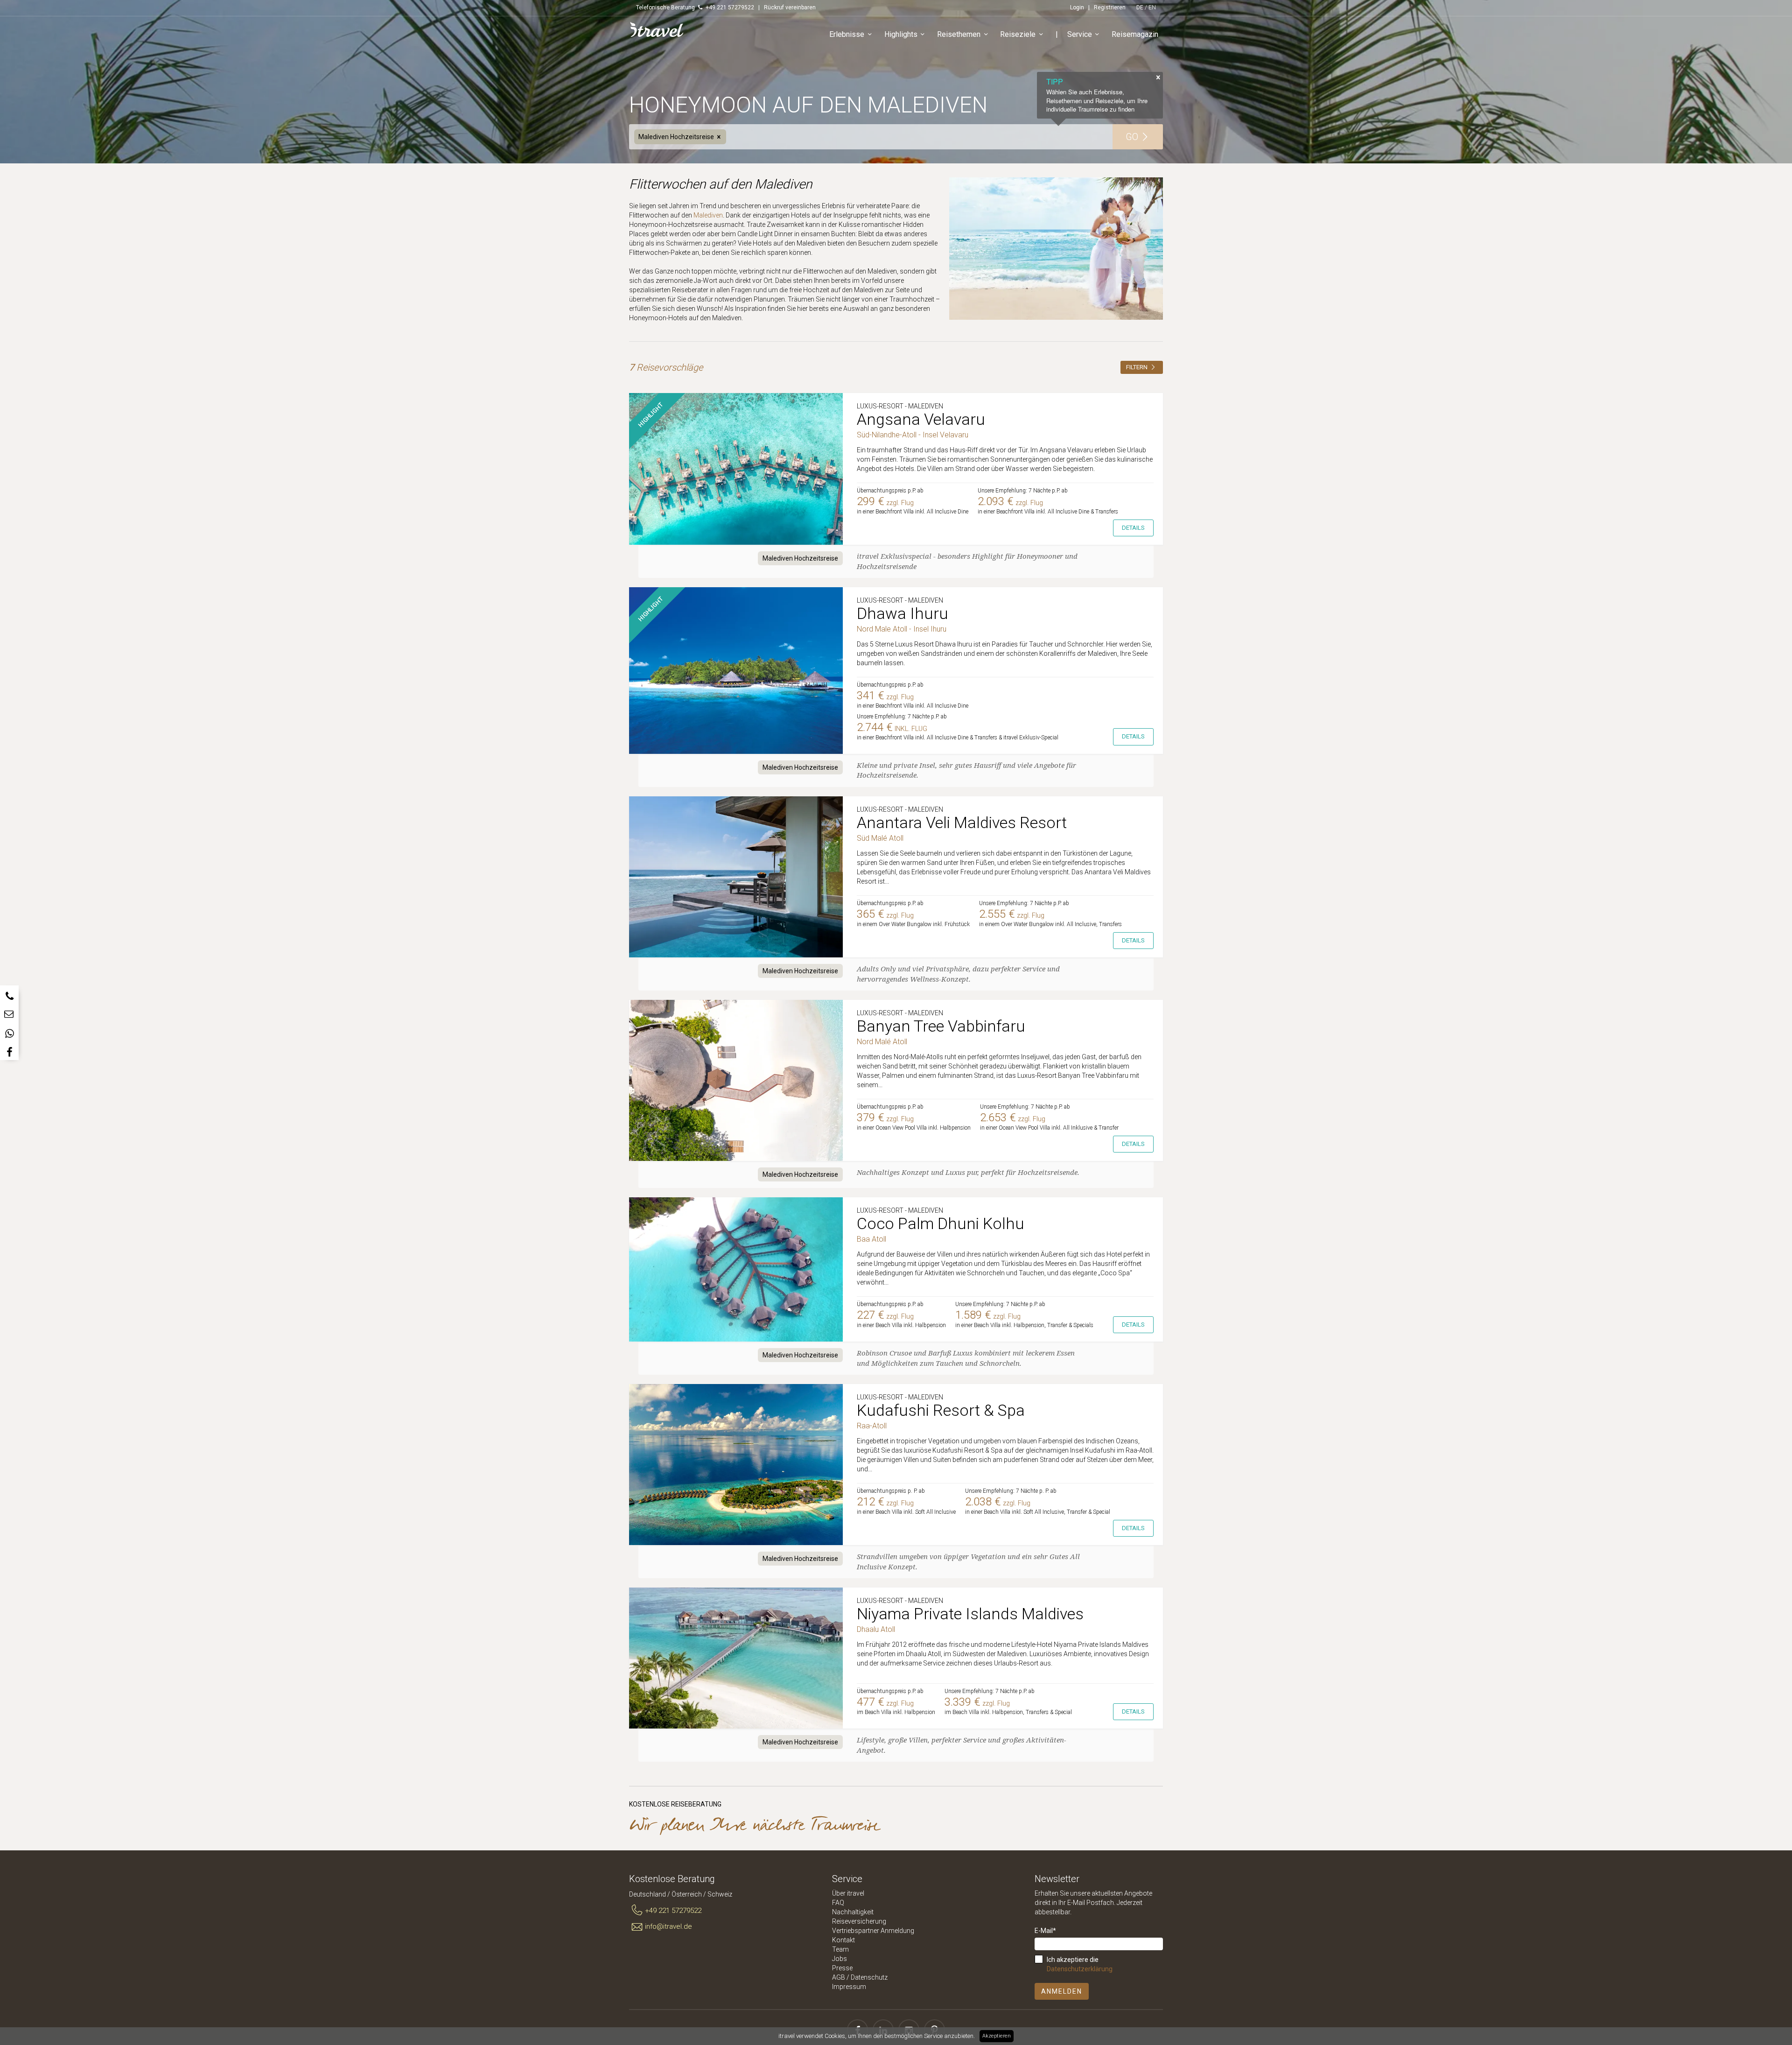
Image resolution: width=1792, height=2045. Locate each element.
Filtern (1137, 367)
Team (840, 1949)
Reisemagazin (1135, 34)
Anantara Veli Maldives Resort (962, 822)
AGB (839, 1977)
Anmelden (1062, 1991)
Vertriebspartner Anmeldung (873, 1931)
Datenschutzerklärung (1080, 1969)
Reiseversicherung (859, 1921)
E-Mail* (1045, 1931)
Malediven (708, 215)
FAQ (838, 1903)
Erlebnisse (847, 34)
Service (1080, 34)
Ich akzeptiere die (1080, 1964)
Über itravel (848, 1893)
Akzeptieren (997, 2036)
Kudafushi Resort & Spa (941, 1410)
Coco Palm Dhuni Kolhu (941, 1223)
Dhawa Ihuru (903, 613)
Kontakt (843, 1940)
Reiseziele (1018, 34)
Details (1133, 528)
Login (1077, 7)
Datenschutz (869, 1977)
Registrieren (1110, 7)
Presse (842, 1968)
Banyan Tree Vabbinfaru (941, 1026)
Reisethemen (959, 34)
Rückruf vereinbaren (790, 7)
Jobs (840, 1959)
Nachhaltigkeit (853, 1912)
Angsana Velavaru (921, 419)
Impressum (849, 1987)
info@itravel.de (668, 1926)
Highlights (901, 34)
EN (1152, 7)
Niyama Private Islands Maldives (970, 1614)
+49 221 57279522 (673, 1911)
